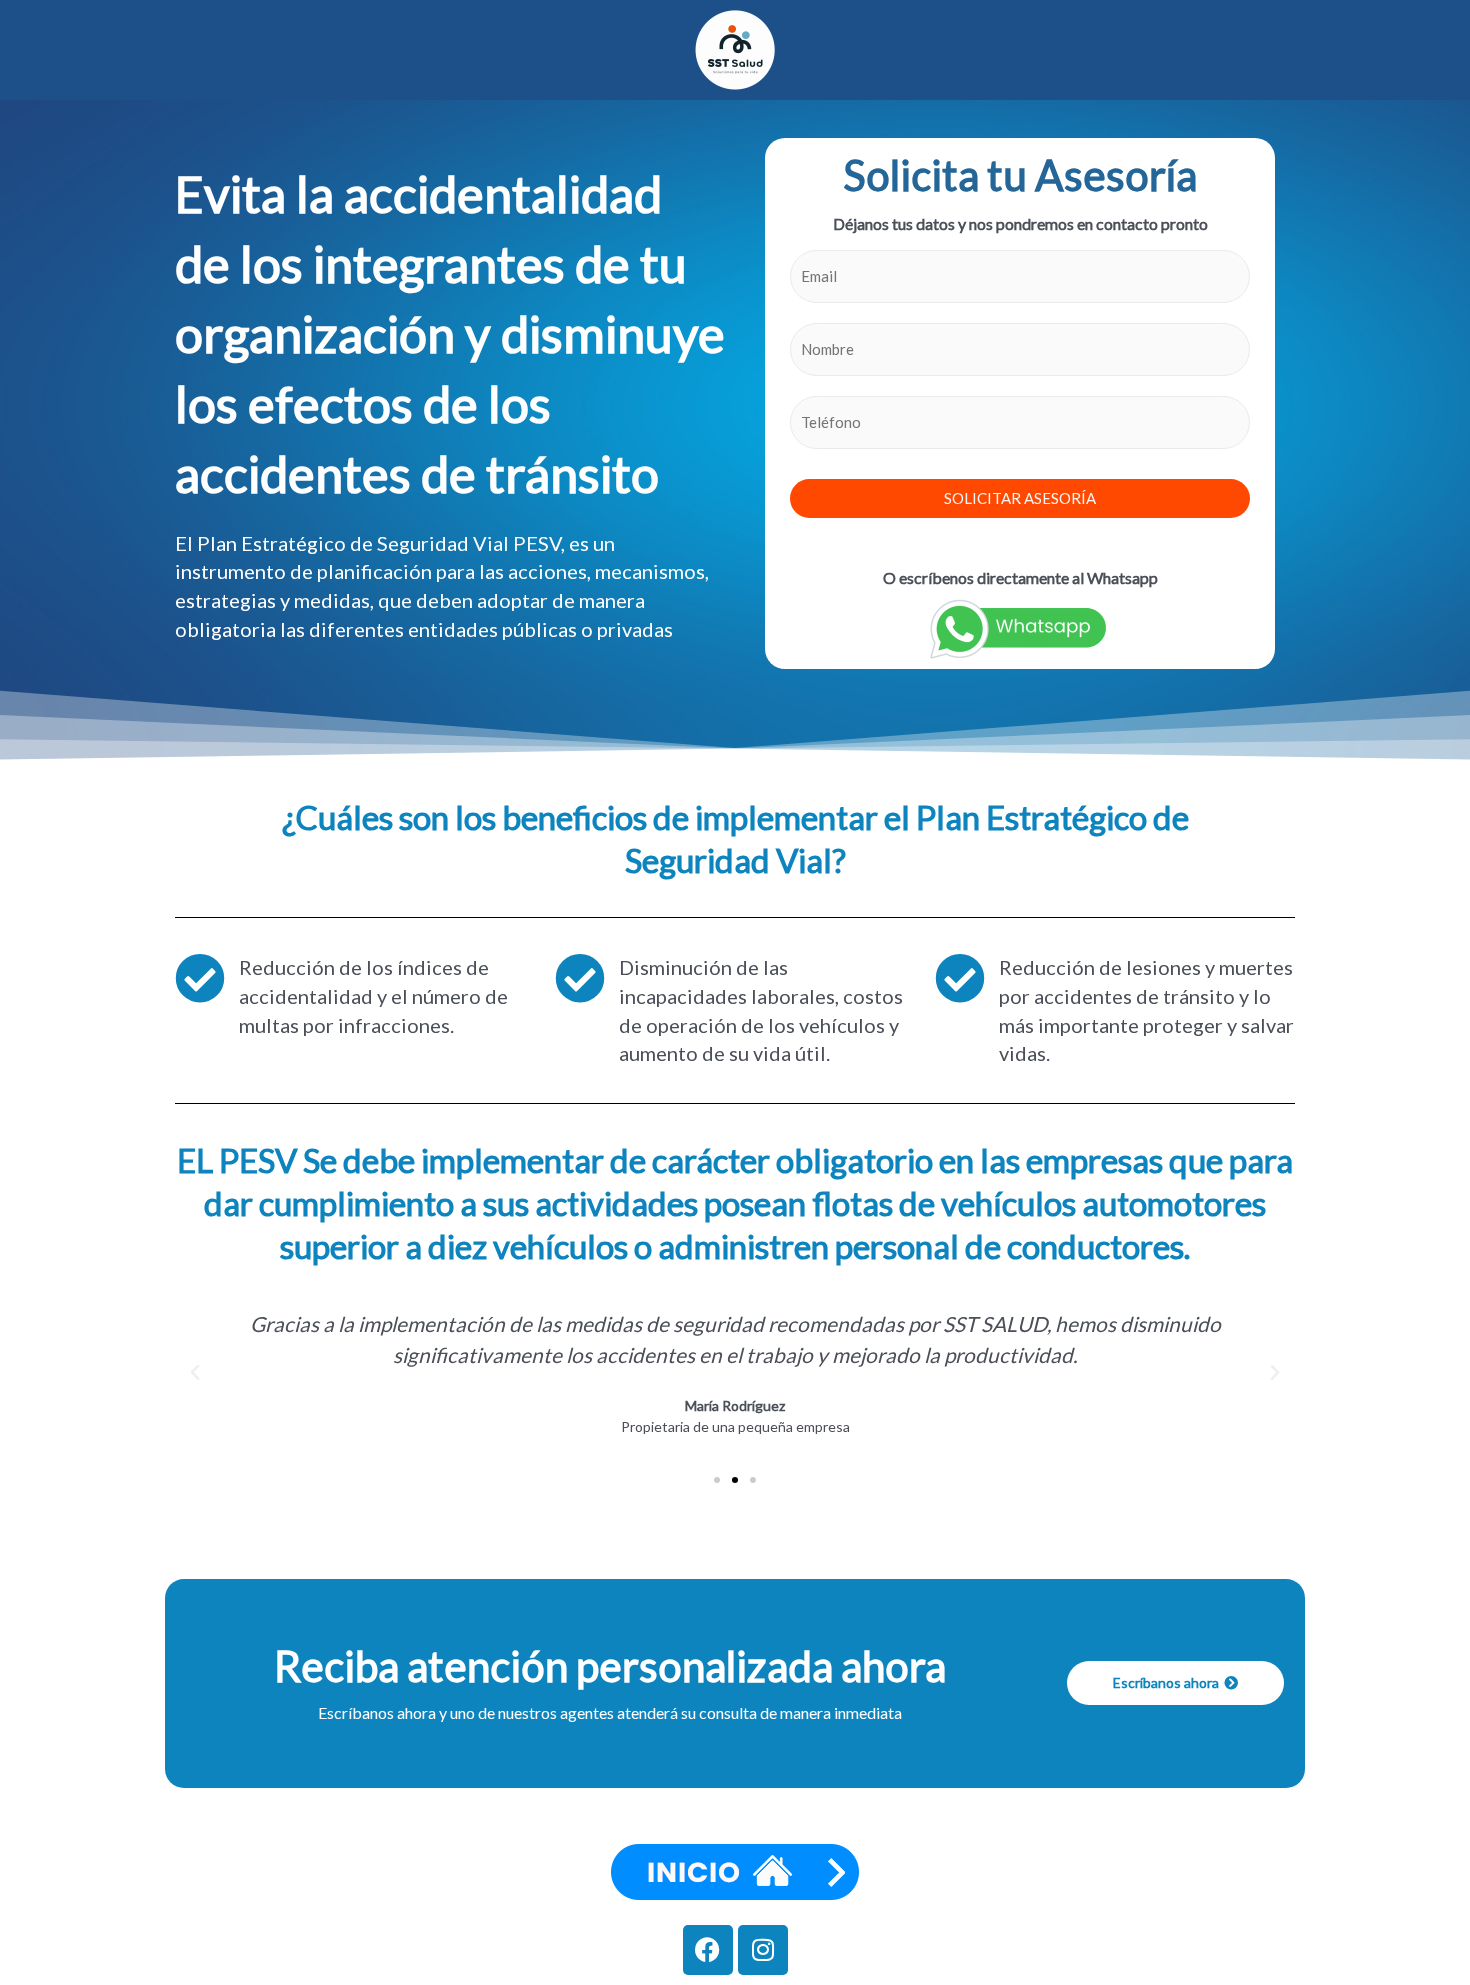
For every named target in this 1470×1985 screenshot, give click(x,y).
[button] (195, 1373)
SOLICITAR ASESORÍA (1020, 498)
